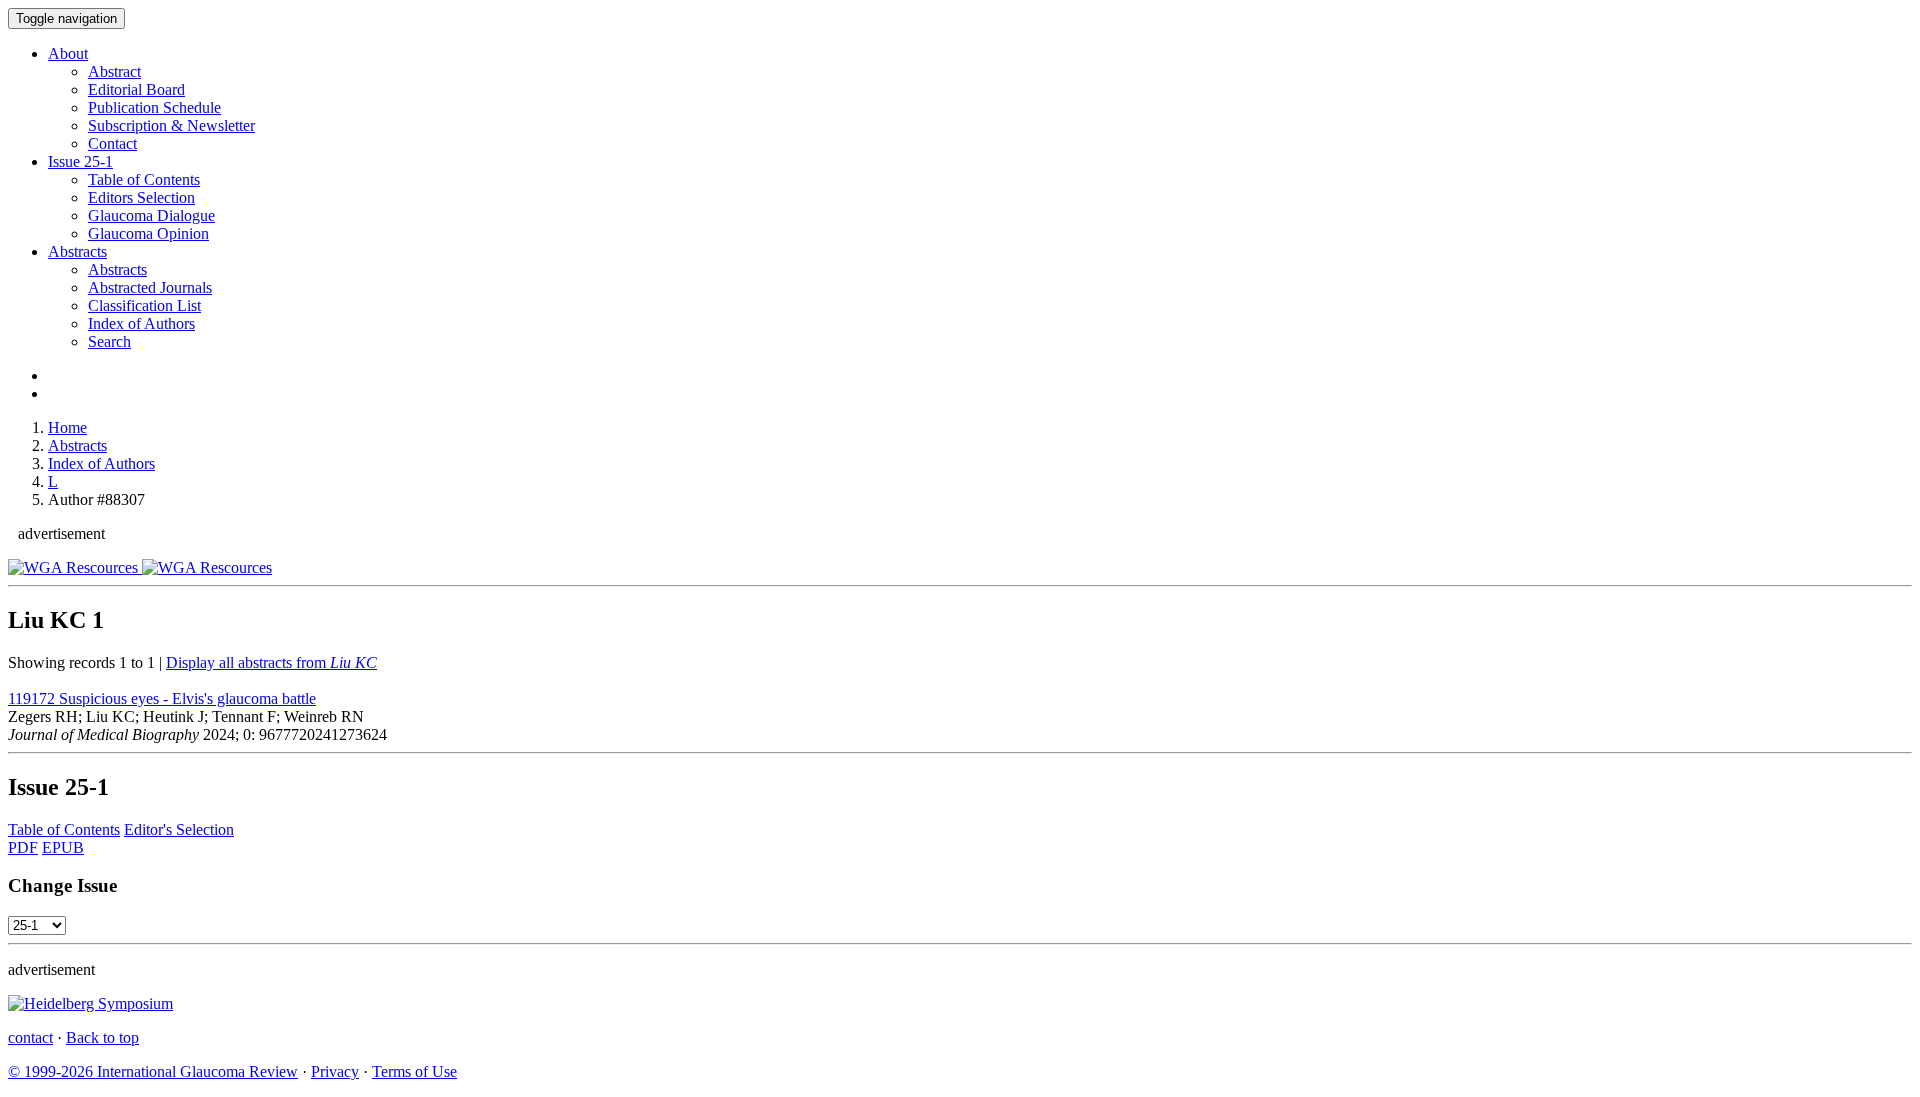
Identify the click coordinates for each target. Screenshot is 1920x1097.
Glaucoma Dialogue (151, 215)
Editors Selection (141, 197)
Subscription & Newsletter (171, 125)
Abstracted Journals (150, 287)
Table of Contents (144, 179)
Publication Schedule (154, 107)
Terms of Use (414, 1071)
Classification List (144, 305)
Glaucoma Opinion (148, 233)
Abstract (114, 71)
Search (109, 341)
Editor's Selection (179, 829)
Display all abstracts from (271, 662)
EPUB (63, 847)
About (68, 53)
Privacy (335, 1071)
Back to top (102, 1037)
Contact (112, 143)
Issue (80, 161)
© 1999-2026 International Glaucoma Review (153, 1071)
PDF (23, 847)
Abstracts (77, 251)
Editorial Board (136, 89)
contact (30, 1037)
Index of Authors (141, 323)
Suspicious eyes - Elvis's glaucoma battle (162, 698)
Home (67, 427)
